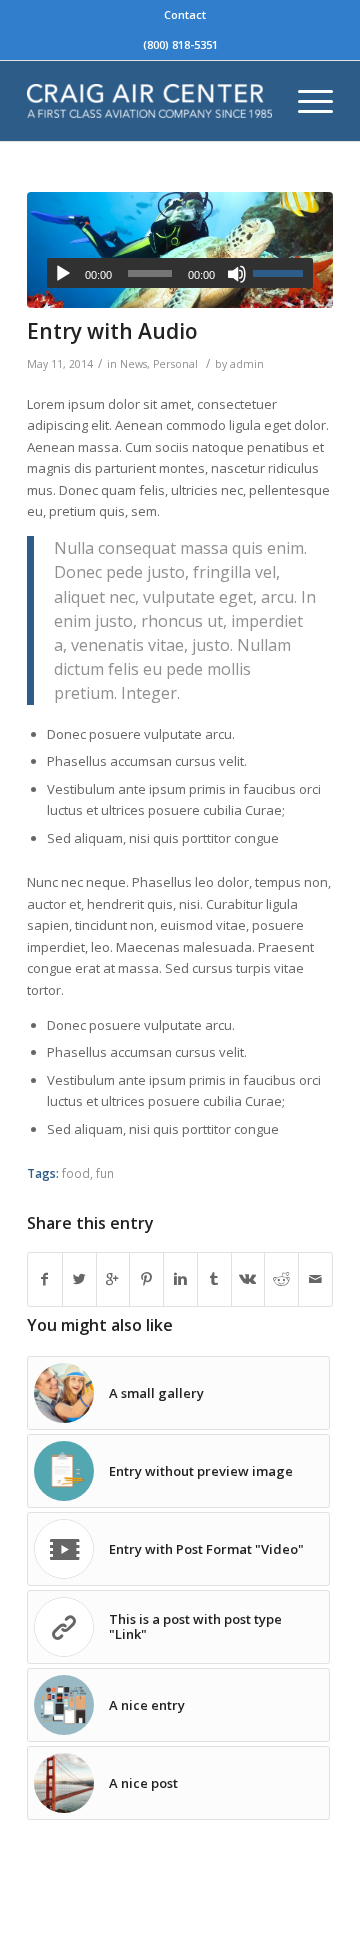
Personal (175, 364)
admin (247, 364)
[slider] (283, 273)
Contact (185, 14)
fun (105, 1173)
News (133, 364)
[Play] (63, 274)
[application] (180, 273)
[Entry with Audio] (180, 250)
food (76, 1173)
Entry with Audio (112, 331)
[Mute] (237, 274)
